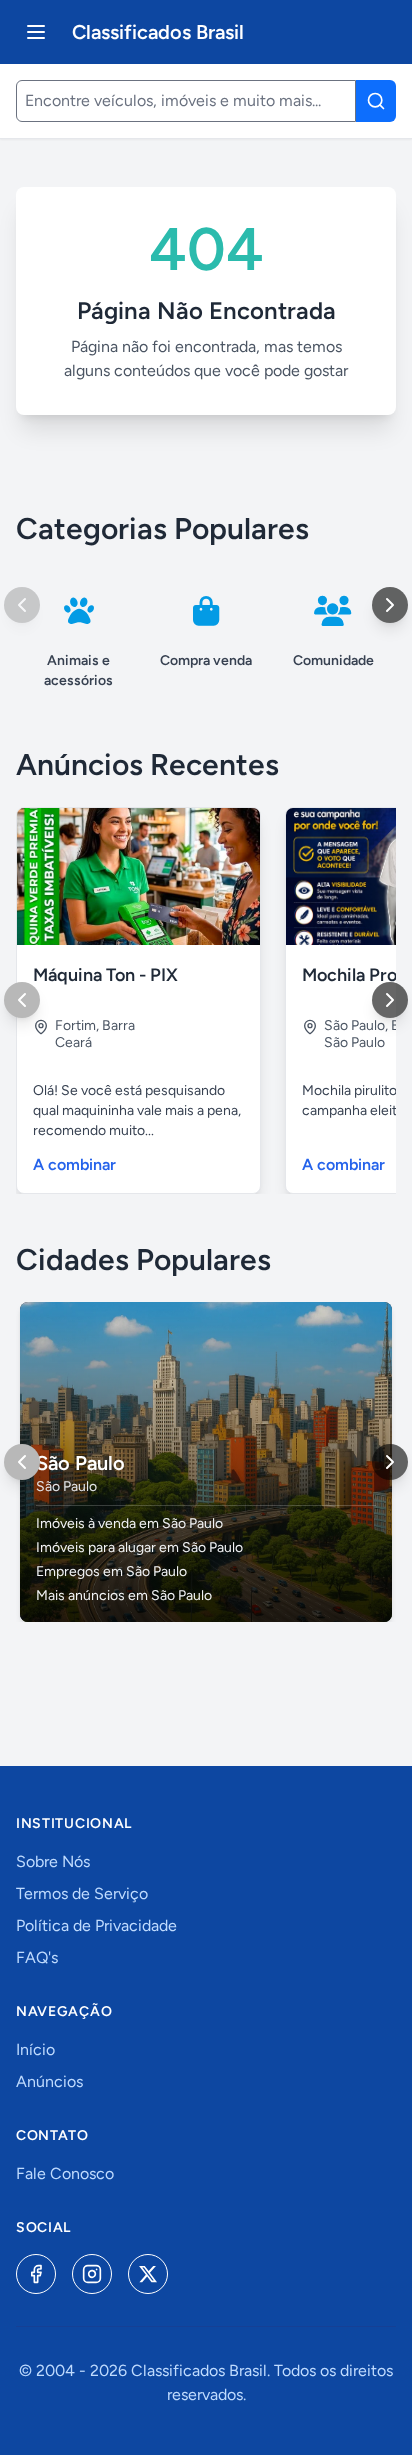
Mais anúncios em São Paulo (124, 1595)
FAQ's (37, 1957)
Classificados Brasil (158, 32)
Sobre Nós (53, 1861)
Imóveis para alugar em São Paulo (139, 1547)
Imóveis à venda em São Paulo (129, 1523)
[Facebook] (36, 2274)
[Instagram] (92, 2274)
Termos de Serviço (82, 1893)
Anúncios (49, 2081)
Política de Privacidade (96, 1925)
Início (35, 2049)
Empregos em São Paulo (111, 1571)
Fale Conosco (65, 2173)
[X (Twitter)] (148, 2274)
